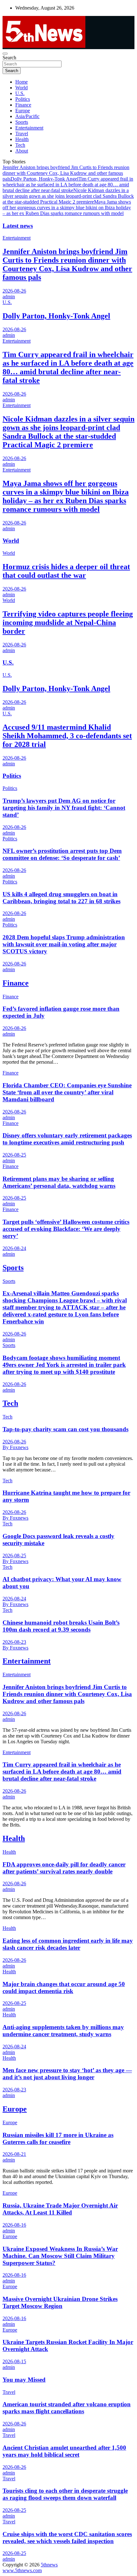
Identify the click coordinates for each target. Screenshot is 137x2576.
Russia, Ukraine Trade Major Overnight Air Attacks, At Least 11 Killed (60, 2209)
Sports (22, 122)
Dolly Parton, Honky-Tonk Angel (44, 179)
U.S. (20, 93)
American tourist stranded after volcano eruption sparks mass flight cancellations (67, 2408)
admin (9, 297)
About (22, 151)
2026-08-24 (14, 1248)
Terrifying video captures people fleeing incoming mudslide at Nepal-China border (68, 622)
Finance (23, 105)
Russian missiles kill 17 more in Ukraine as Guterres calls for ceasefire (58, 2138)
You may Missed (24, 2380)
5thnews (49, 2565)
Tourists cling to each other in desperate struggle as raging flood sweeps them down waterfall (65, 2494)
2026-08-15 (14, 2361)
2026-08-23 (14, 1642)
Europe (23, 111)
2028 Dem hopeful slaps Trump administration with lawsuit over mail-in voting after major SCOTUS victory (64, 944)
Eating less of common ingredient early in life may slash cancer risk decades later (68, 1944)
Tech (20, 145)
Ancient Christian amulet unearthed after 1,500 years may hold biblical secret (64, 2451)
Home (22, 82)
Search (9, 58)
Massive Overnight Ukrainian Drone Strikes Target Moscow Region (60, 2302)
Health (22, 139)
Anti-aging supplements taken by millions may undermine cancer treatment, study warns (63, 2031)
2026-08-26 (14, 291)
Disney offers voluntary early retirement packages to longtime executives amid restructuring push (67, 1139)
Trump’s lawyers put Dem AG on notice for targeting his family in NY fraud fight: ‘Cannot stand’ (64, 808)
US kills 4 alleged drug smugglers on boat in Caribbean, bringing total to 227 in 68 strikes (61, 898)
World (22, 88)
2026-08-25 (14, 1155)
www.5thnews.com (22, 2570)
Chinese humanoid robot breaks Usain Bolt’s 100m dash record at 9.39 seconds (61, 1626)
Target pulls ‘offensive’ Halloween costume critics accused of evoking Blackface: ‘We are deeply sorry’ (66, 1229)
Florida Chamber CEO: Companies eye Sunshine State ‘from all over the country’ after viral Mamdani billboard (67, 1092)
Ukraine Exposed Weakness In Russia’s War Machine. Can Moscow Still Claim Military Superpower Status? (60, 2256)
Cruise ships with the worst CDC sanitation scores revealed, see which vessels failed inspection (67, 2538)
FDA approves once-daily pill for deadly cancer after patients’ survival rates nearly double (64, 1868)
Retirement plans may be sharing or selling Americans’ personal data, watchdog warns (59, 1182)
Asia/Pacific (27, 116)
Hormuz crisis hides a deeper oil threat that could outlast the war (66, 571)
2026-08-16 (14, 2225)
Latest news (18, 226)
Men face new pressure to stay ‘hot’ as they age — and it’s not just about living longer (67, 2074)
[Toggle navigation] (5, 54)
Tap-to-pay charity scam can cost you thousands (65, 1429)
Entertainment (29, 128)
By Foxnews (15, 1447)
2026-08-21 (14, 2154)
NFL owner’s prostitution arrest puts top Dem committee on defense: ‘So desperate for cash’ (62, 854)
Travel (22, 134)
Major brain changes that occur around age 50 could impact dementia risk (64, 1988)
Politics (23, 99)
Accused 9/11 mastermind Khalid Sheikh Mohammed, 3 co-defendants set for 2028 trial (67, 736)
